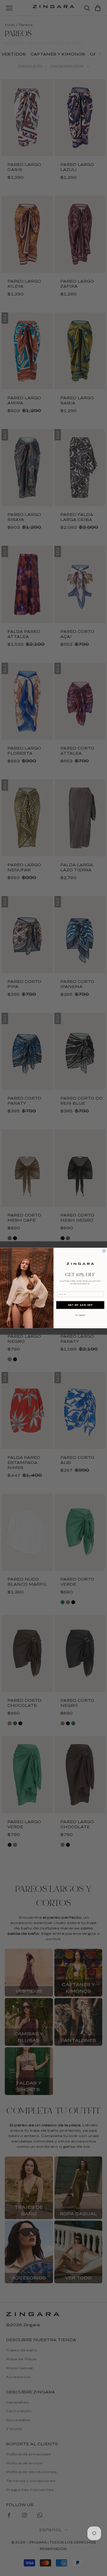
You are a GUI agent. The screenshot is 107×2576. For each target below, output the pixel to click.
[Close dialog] (104, 1251)
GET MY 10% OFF (80, 1305)
